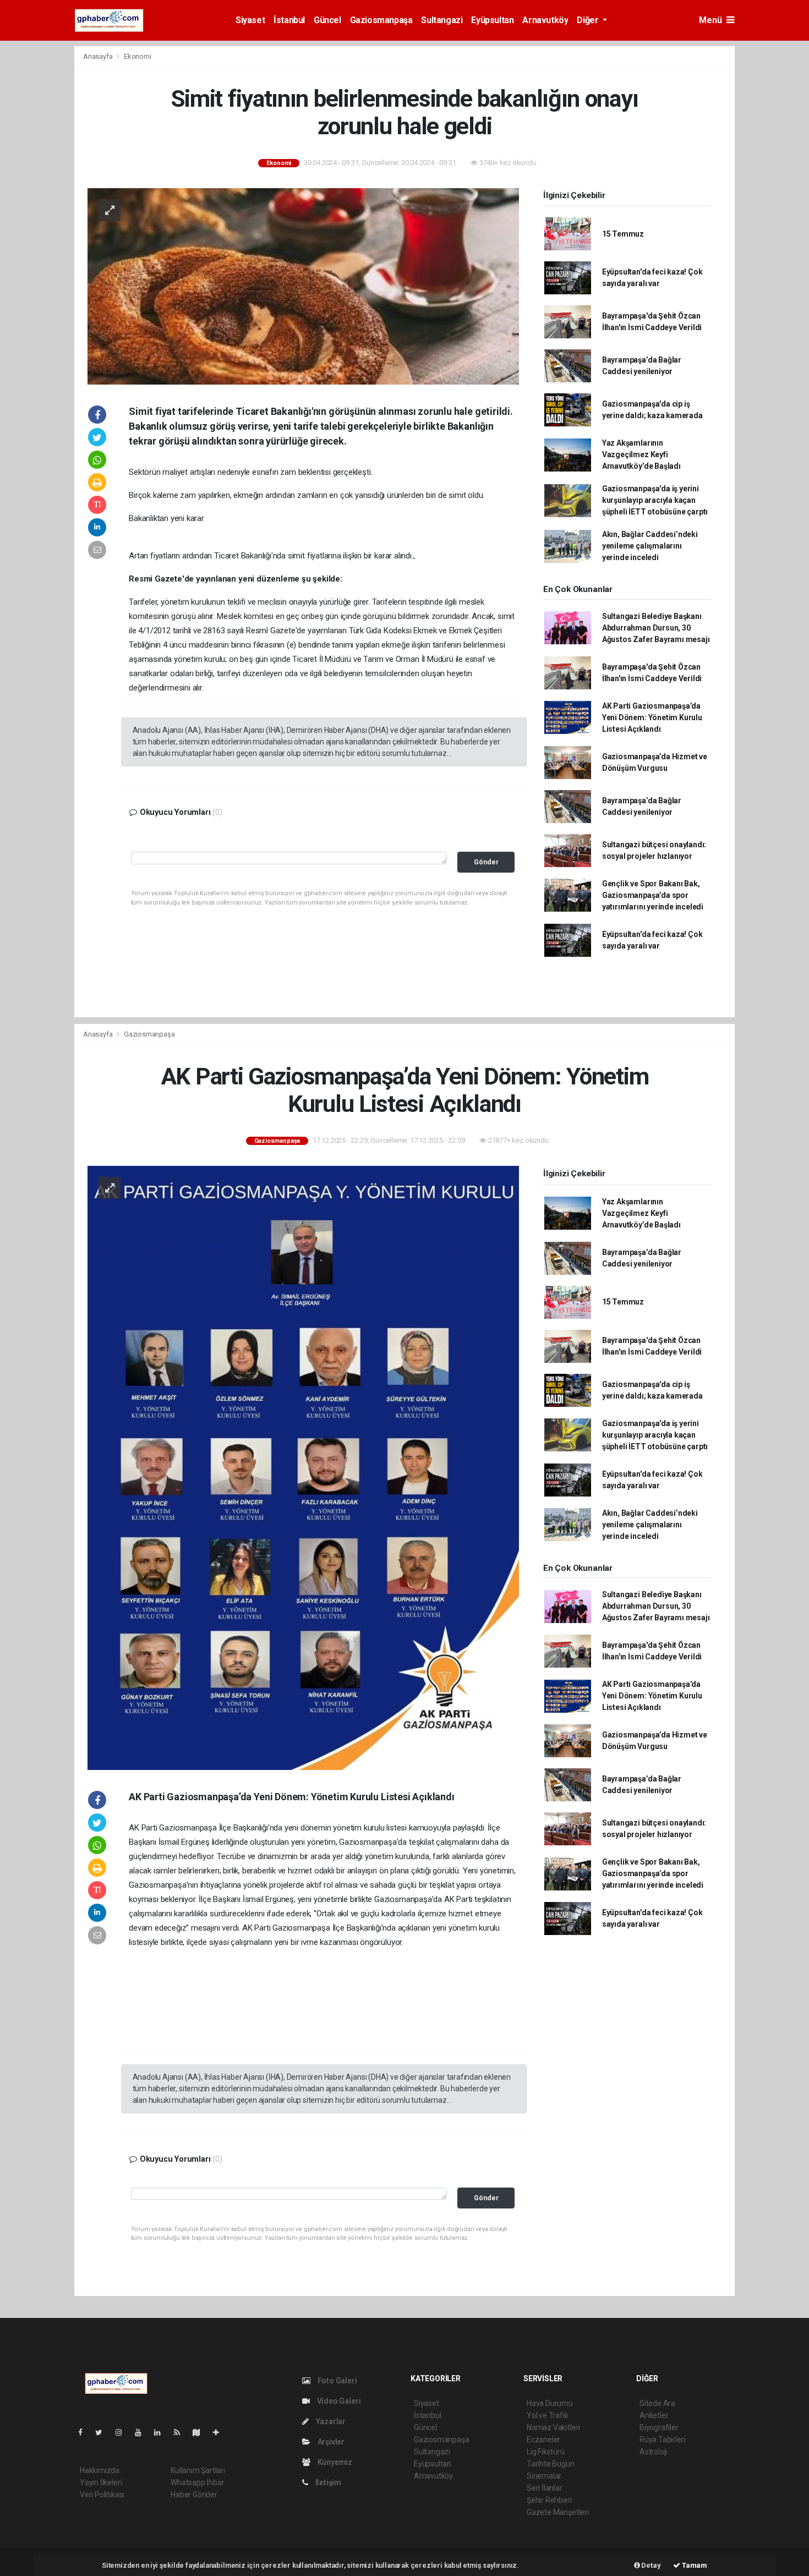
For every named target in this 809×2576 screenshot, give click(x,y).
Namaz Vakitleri (553, 2427)
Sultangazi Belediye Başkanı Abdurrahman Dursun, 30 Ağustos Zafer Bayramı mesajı (656, 628)
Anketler (654, 2415)
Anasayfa (99, 56)
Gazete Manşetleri (558, 2512)
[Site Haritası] (201, 2432)
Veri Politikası (102, 2495)
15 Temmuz (623, 234)
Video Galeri (338, 2401)
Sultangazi (442, 20)
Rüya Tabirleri (662, 2440)
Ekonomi (138, 56)
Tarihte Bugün (551, 2464)
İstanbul (289, 20)
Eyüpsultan (492, 20)
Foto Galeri (337, 2381)
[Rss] (181, 2432)
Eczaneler (543, 2440)
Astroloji (653, 2452)
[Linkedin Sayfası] (162, 2432)
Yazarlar (330, 2421)
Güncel (327, 20)
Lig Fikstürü (546, 2452)
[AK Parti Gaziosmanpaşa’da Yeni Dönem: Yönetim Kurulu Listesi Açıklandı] (303, 1467)
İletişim (327, 2482)
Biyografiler (659, 2427)
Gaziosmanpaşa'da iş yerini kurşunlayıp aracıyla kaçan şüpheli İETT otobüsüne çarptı (655, 500)
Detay (651, 2565)
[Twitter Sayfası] (103, 2432)
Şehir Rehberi (549, 2500)
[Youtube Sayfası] (143, 2432)
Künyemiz (334, 2462)
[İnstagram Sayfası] (123, 2432)
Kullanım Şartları (198, 2470)
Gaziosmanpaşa (381, 20)
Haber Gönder (194, 2495)
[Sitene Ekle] (220, 2432)
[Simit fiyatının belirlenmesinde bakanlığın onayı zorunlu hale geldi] (303, 286)
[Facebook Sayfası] (85, 2432)
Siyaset (250, 20)
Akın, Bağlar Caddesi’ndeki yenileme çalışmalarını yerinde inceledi (650, 546)
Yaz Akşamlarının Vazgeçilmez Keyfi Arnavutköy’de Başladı (641, 454)
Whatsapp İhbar (197, 2482)
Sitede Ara (657, 2403)
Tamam (694, 2565)
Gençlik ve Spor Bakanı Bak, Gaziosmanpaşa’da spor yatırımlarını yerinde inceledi (653, 895)
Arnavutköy (545, 20)
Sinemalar (544, 2476)
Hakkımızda (100, 2470)
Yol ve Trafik (548, 2415)
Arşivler (330, 2442)
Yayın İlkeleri (101, 2482)
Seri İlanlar (545, 2488)
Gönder (486, 862)
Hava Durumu (550, 2403)
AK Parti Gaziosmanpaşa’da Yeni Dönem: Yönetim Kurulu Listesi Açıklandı (652, 717)
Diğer (589, 20)
